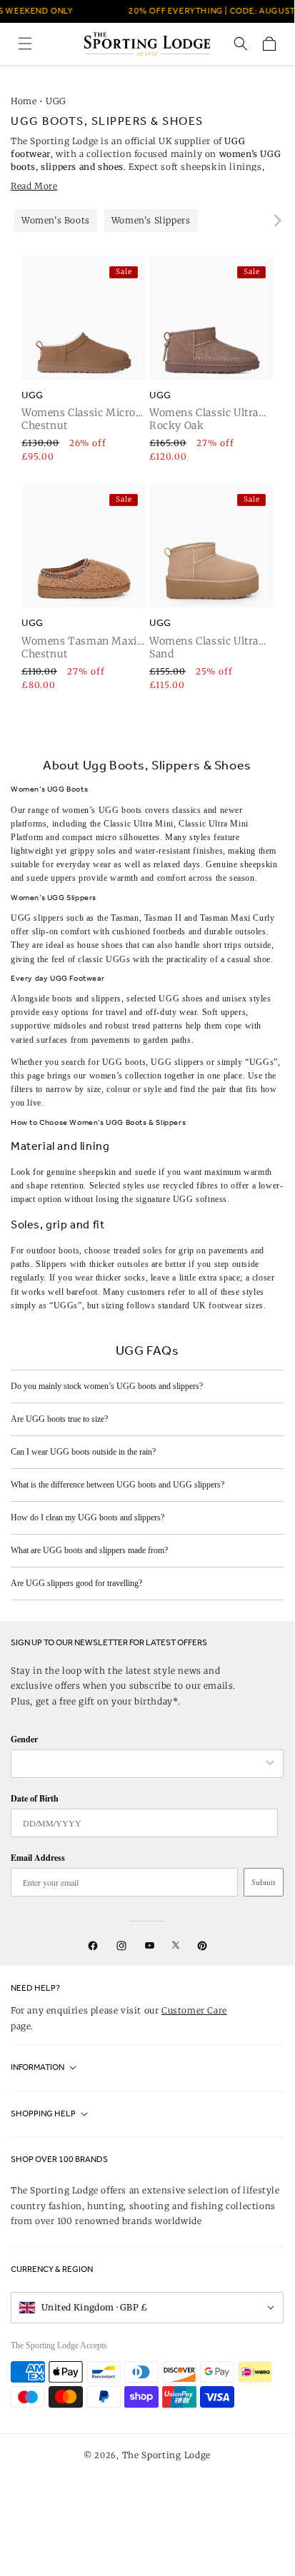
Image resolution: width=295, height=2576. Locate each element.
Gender (24, 1739)
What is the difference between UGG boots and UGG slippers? (117, 1485)
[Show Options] (270, 1764)
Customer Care (194, 2010)
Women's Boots (56, 220)
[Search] (241, 44)
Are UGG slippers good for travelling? (76, 1583)
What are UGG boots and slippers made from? (89, 1550)
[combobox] (140, 1764)
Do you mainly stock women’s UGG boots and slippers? (107, 1386)
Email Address (38, 1858)
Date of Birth (35, 1798)
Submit (264, 1882)
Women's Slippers (151, 220)
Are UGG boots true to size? (59, 1419)
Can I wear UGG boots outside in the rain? (83, 1452)
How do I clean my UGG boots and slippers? (87, 1517)
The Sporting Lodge (167, 2455)
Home (24, 101)
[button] (25, 44)
